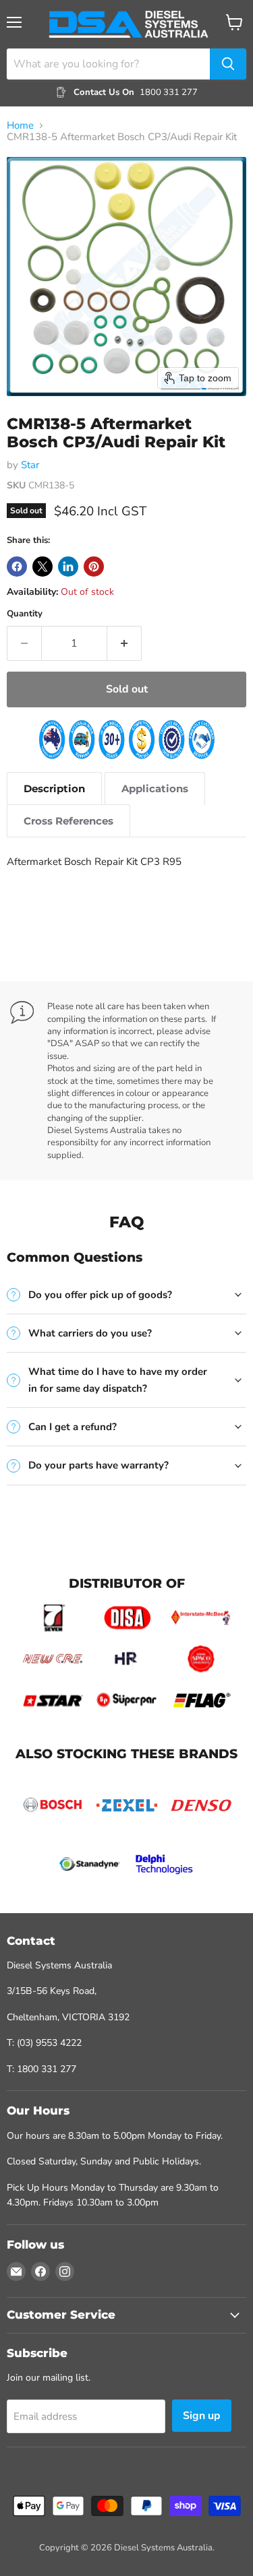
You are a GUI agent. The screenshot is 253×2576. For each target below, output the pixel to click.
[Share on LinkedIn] (68, 567)
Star (30, 465)
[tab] (54, 788)
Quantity (25, 614)
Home (20, 126)
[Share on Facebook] (17, 567)
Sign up (202, 2416)
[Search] (228, 64)
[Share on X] (43, 567)
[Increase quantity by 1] (124, 643)
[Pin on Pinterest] (94, 567)
